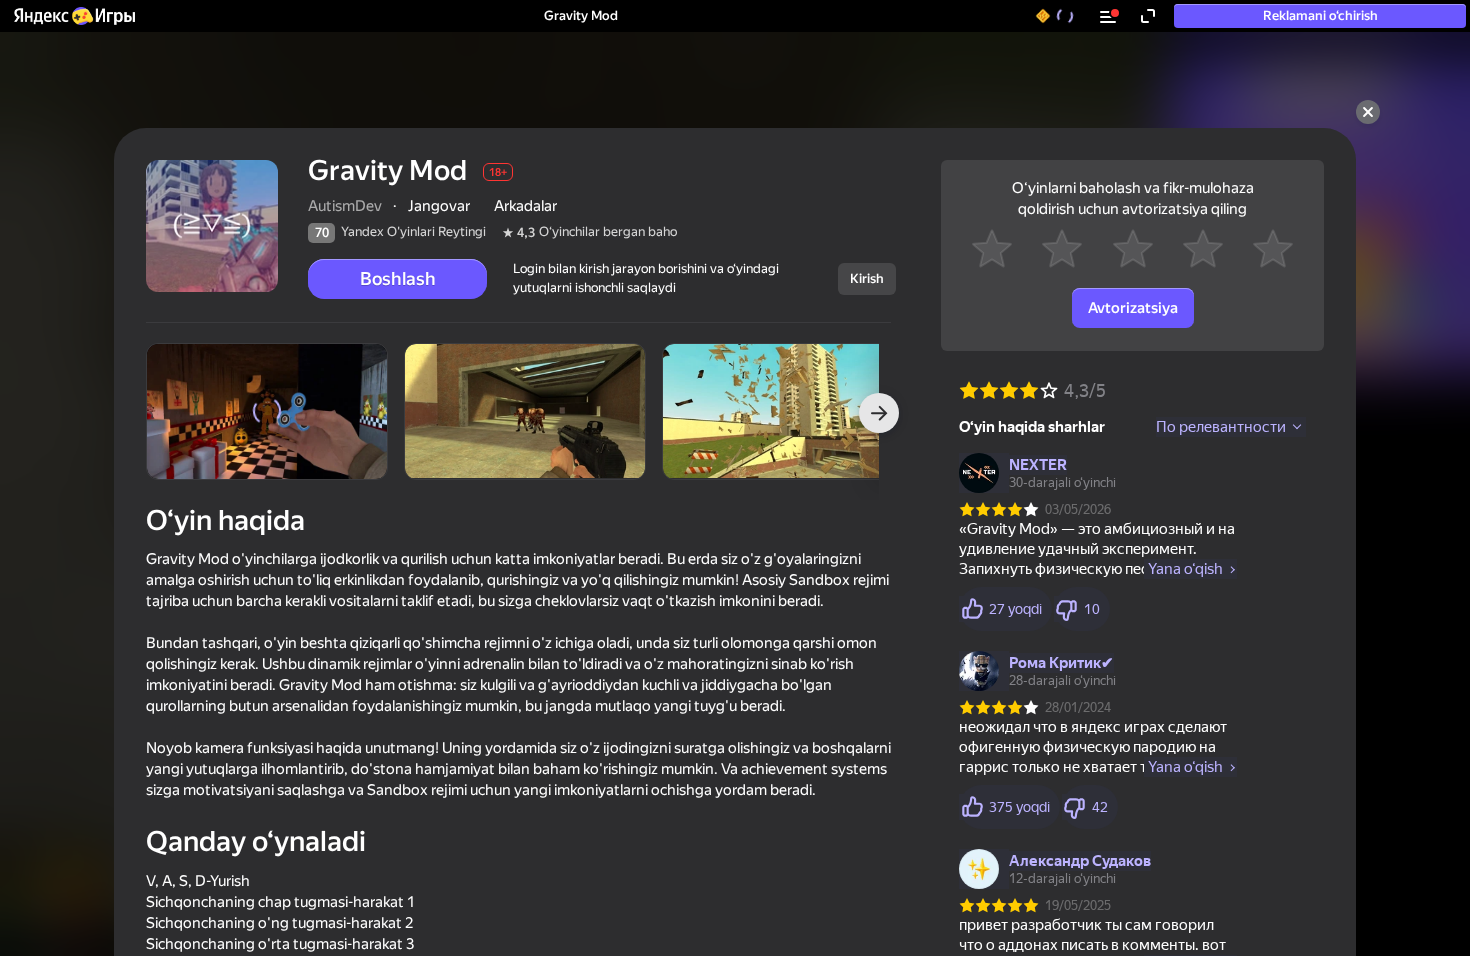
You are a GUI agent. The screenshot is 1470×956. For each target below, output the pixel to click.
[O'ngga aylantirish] (879, 413)
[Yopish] (1368, 112)
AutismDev (345, 206)
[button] (73, 16)
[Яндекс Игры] (73, 16)
